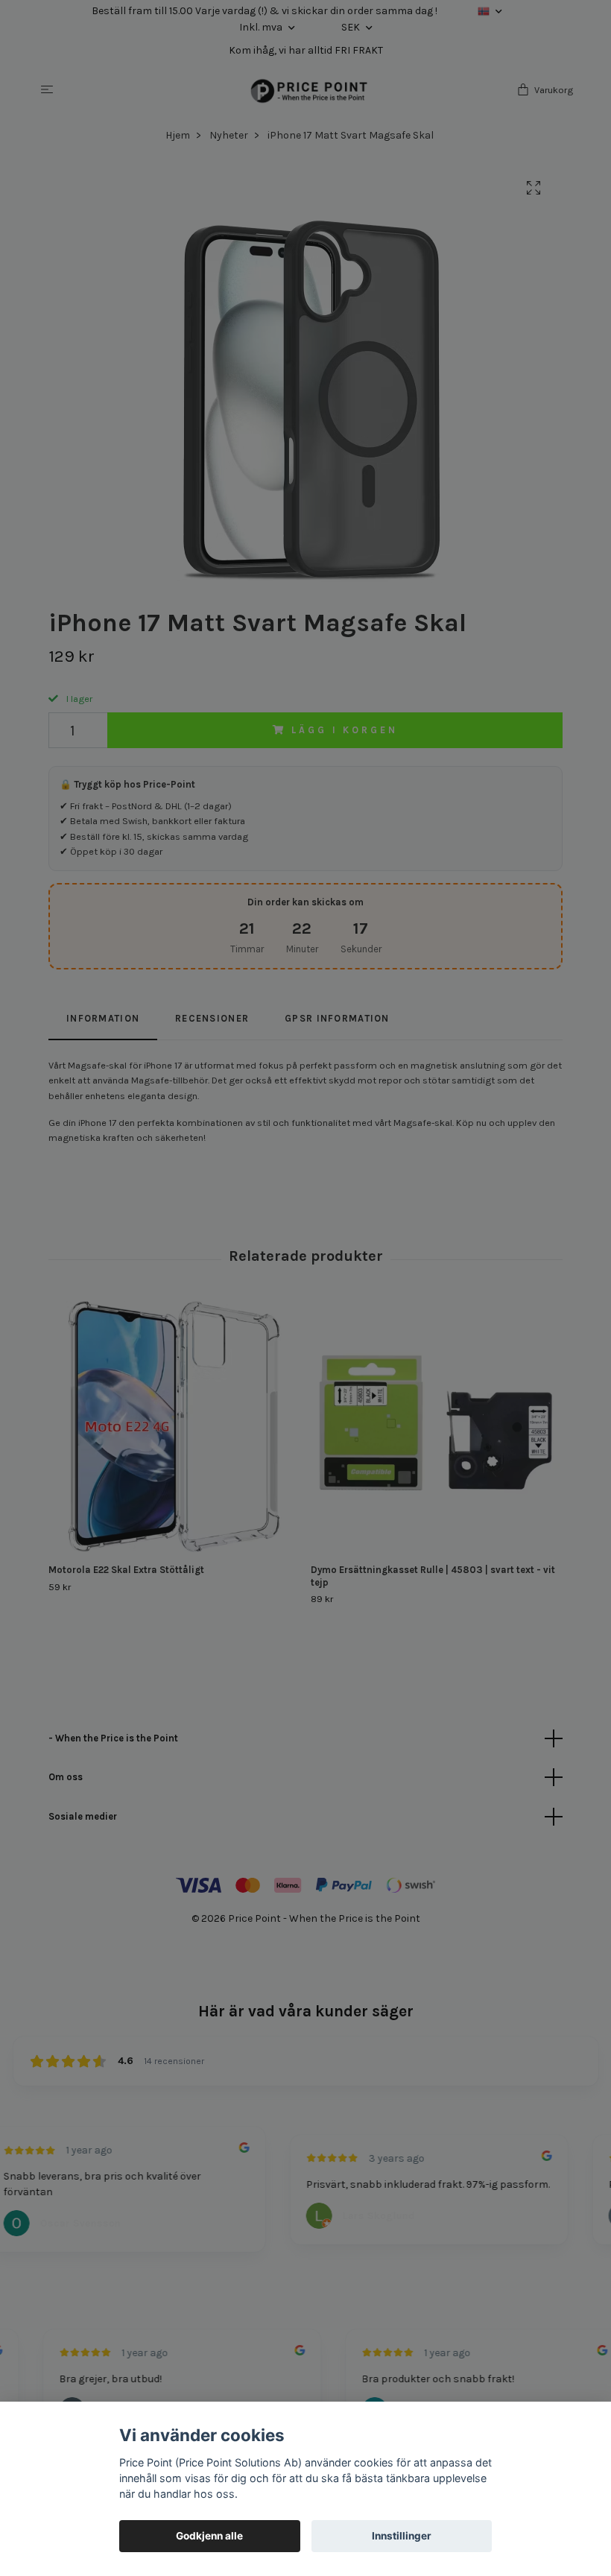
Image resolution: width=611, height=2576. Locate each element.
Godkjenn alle (209, 2536)
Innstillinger (402, 2536)
